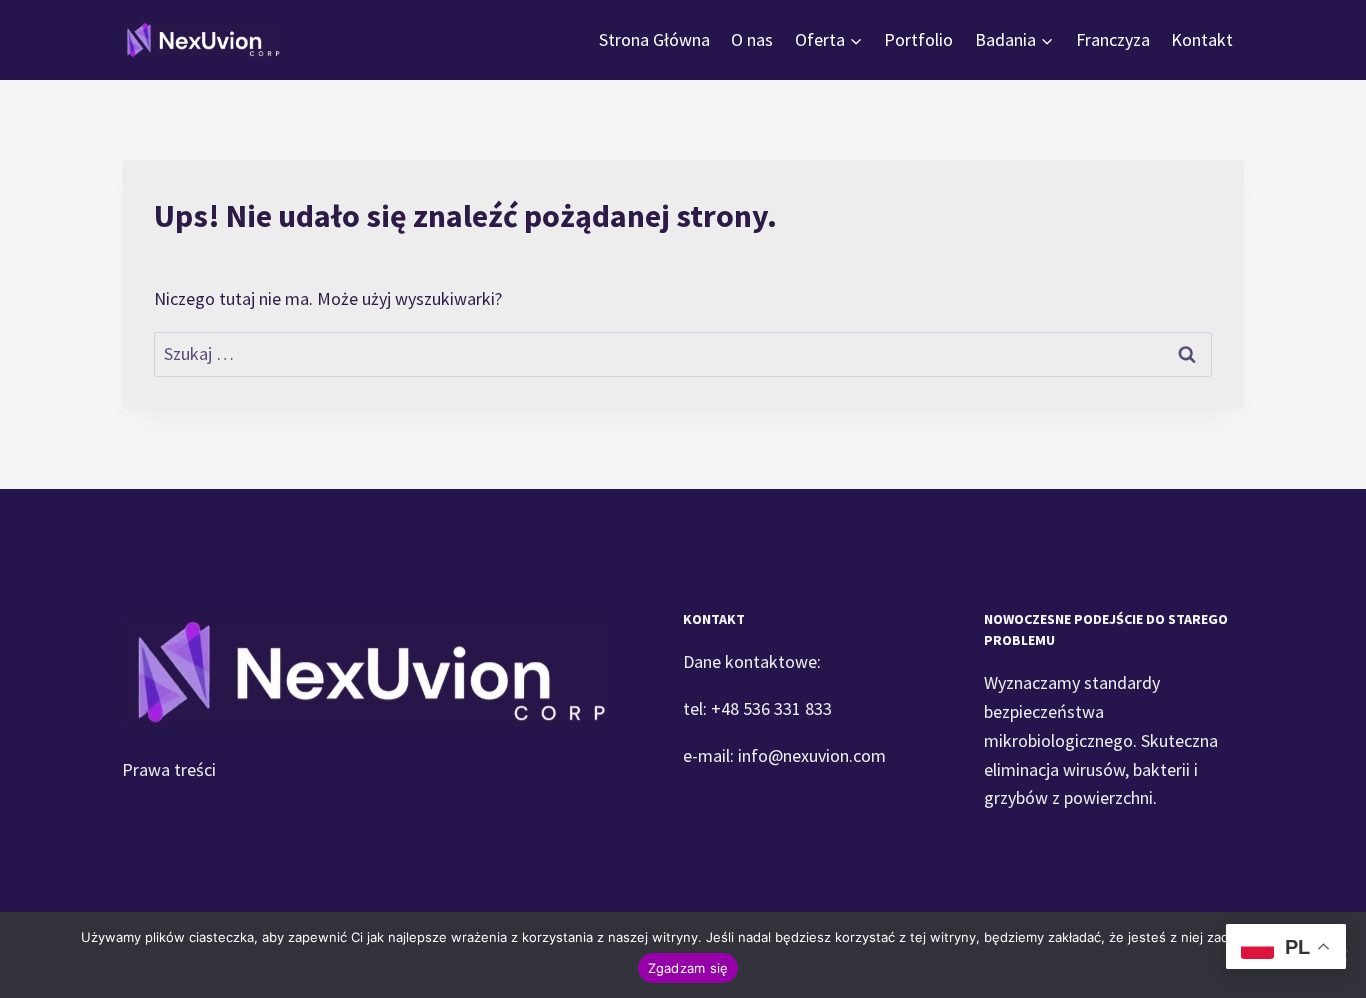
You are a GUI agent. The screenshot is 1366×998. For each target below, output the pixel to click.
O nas (752, 39)
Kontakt (1202, 39)
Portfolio (918, 39)
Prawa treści (169, 769)
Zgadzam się (688, 968)
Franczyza (1113, 39)
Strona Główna (654, 39)
